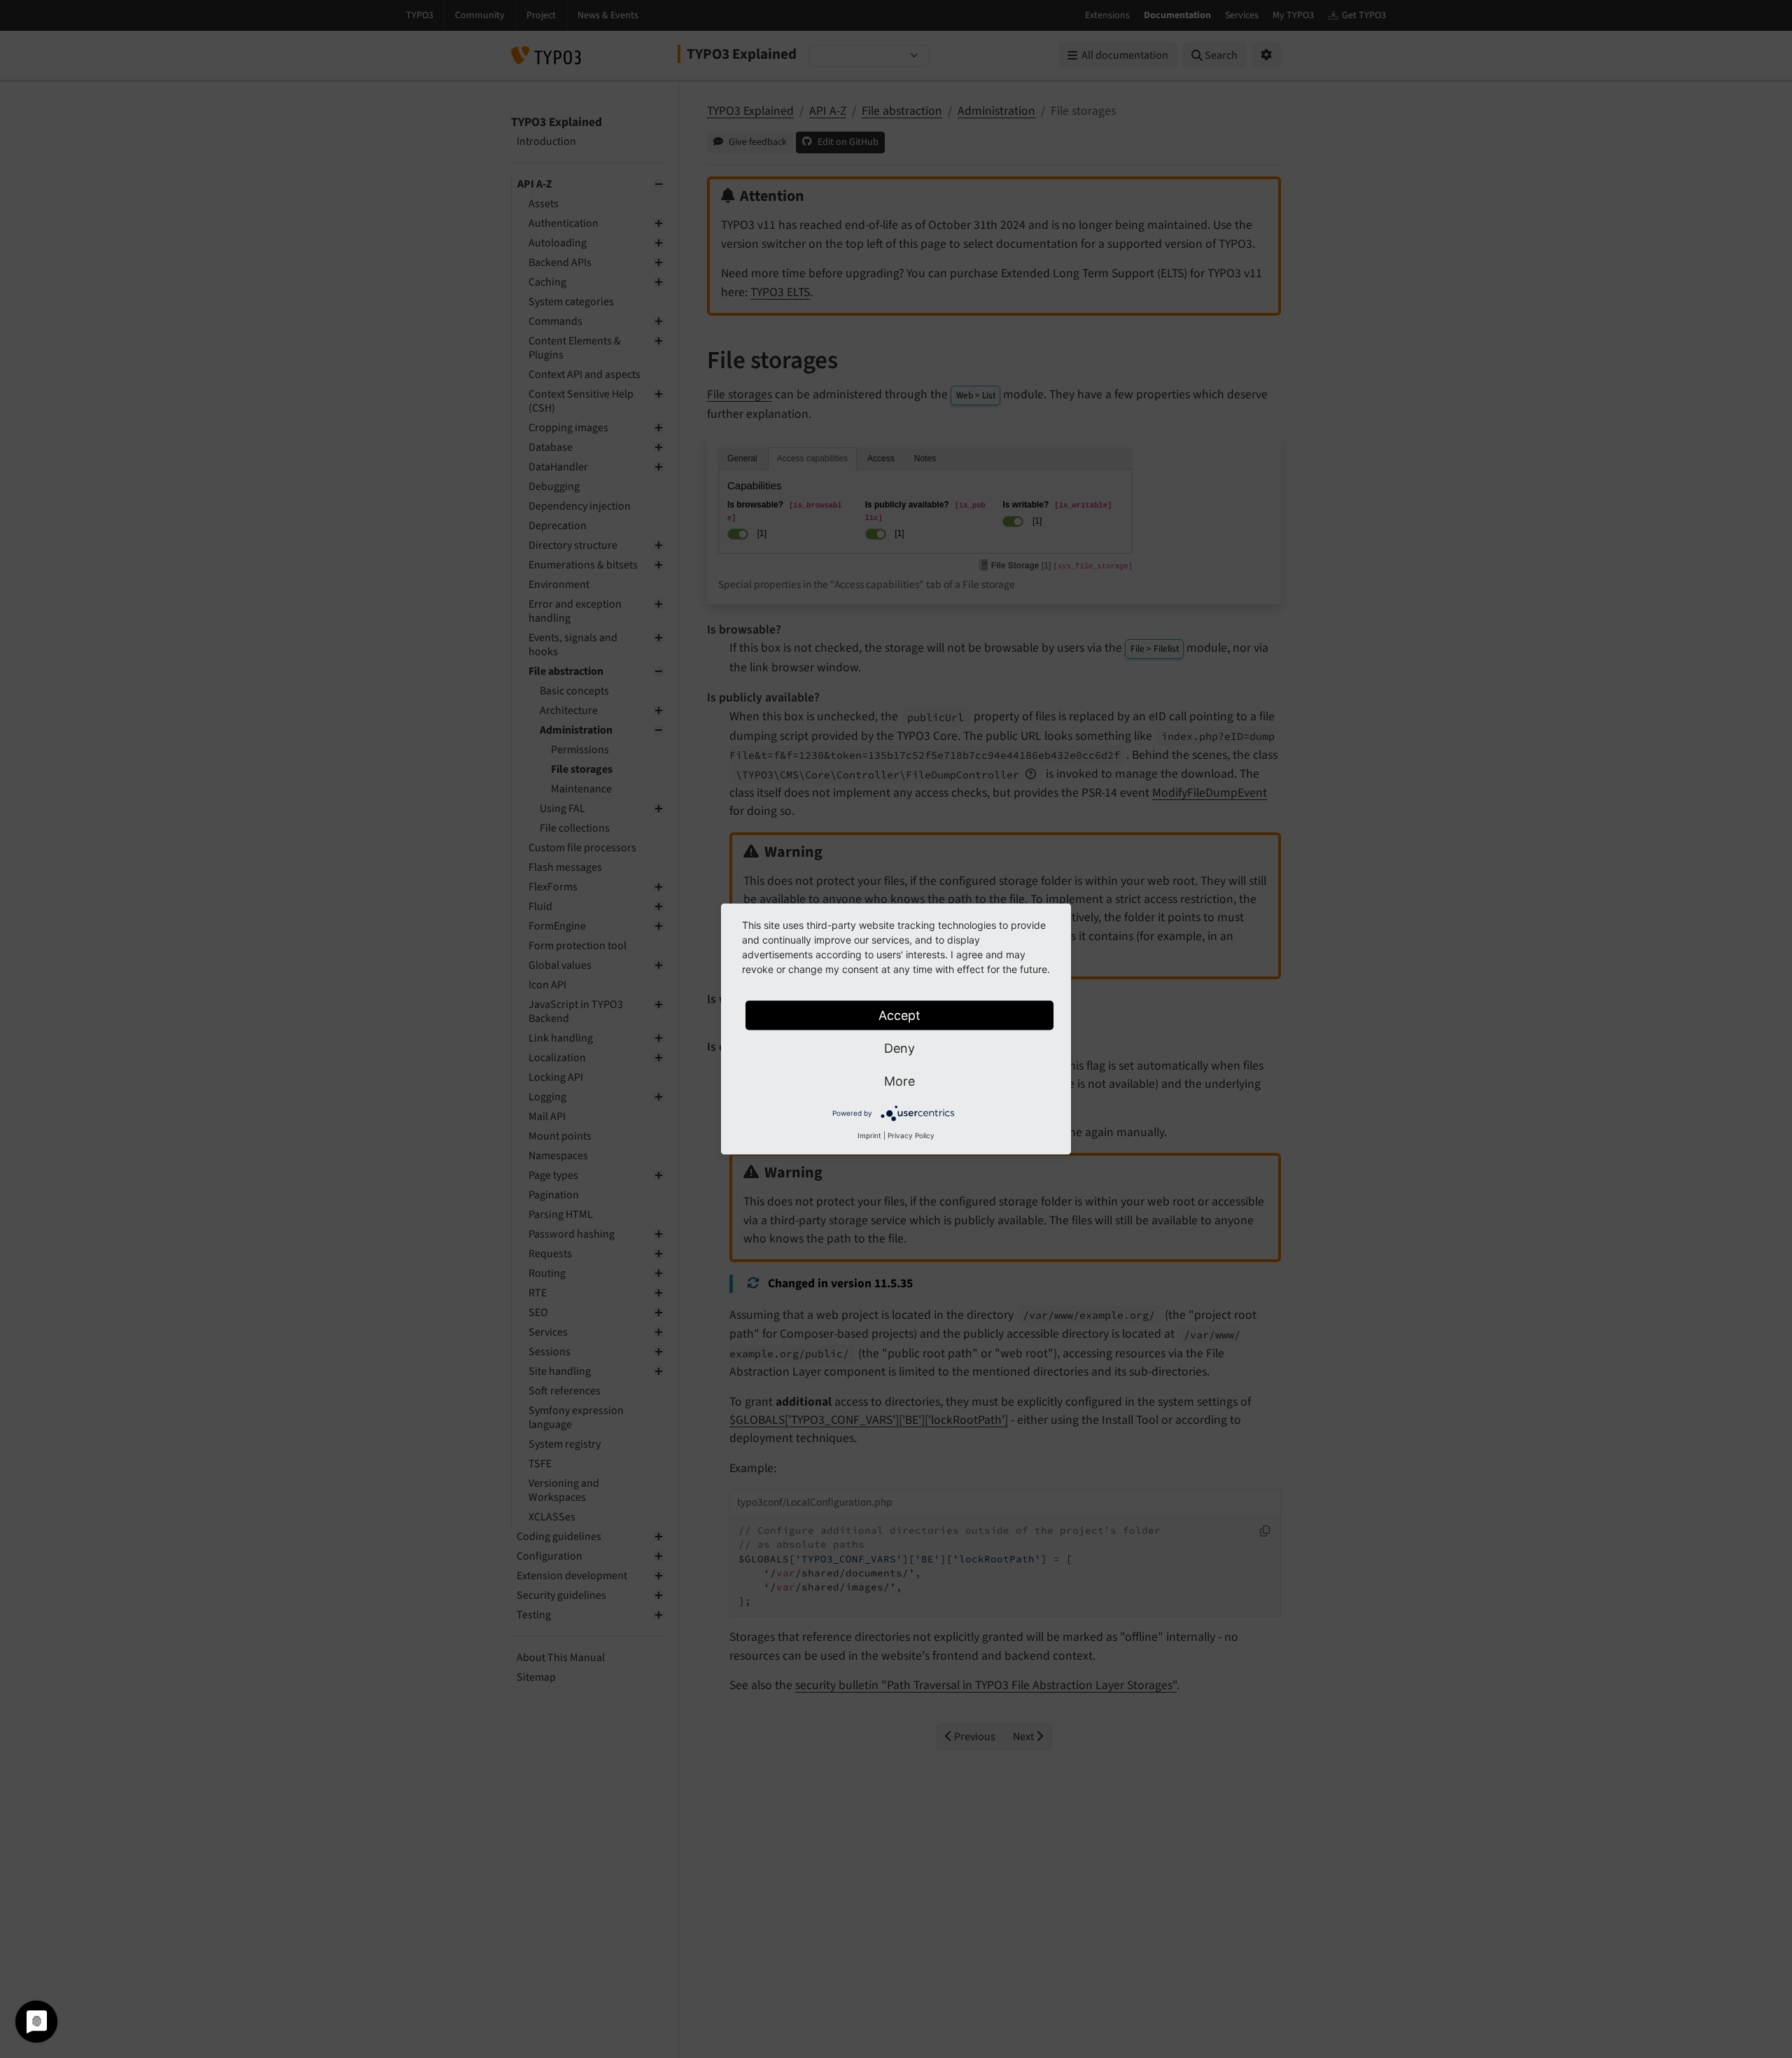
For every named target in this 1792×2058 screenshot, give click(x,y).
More (899, 1081)
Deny (899, 1048)
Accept (899, 1015)
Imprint (869, 1135)
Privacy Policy (911, 1135)
